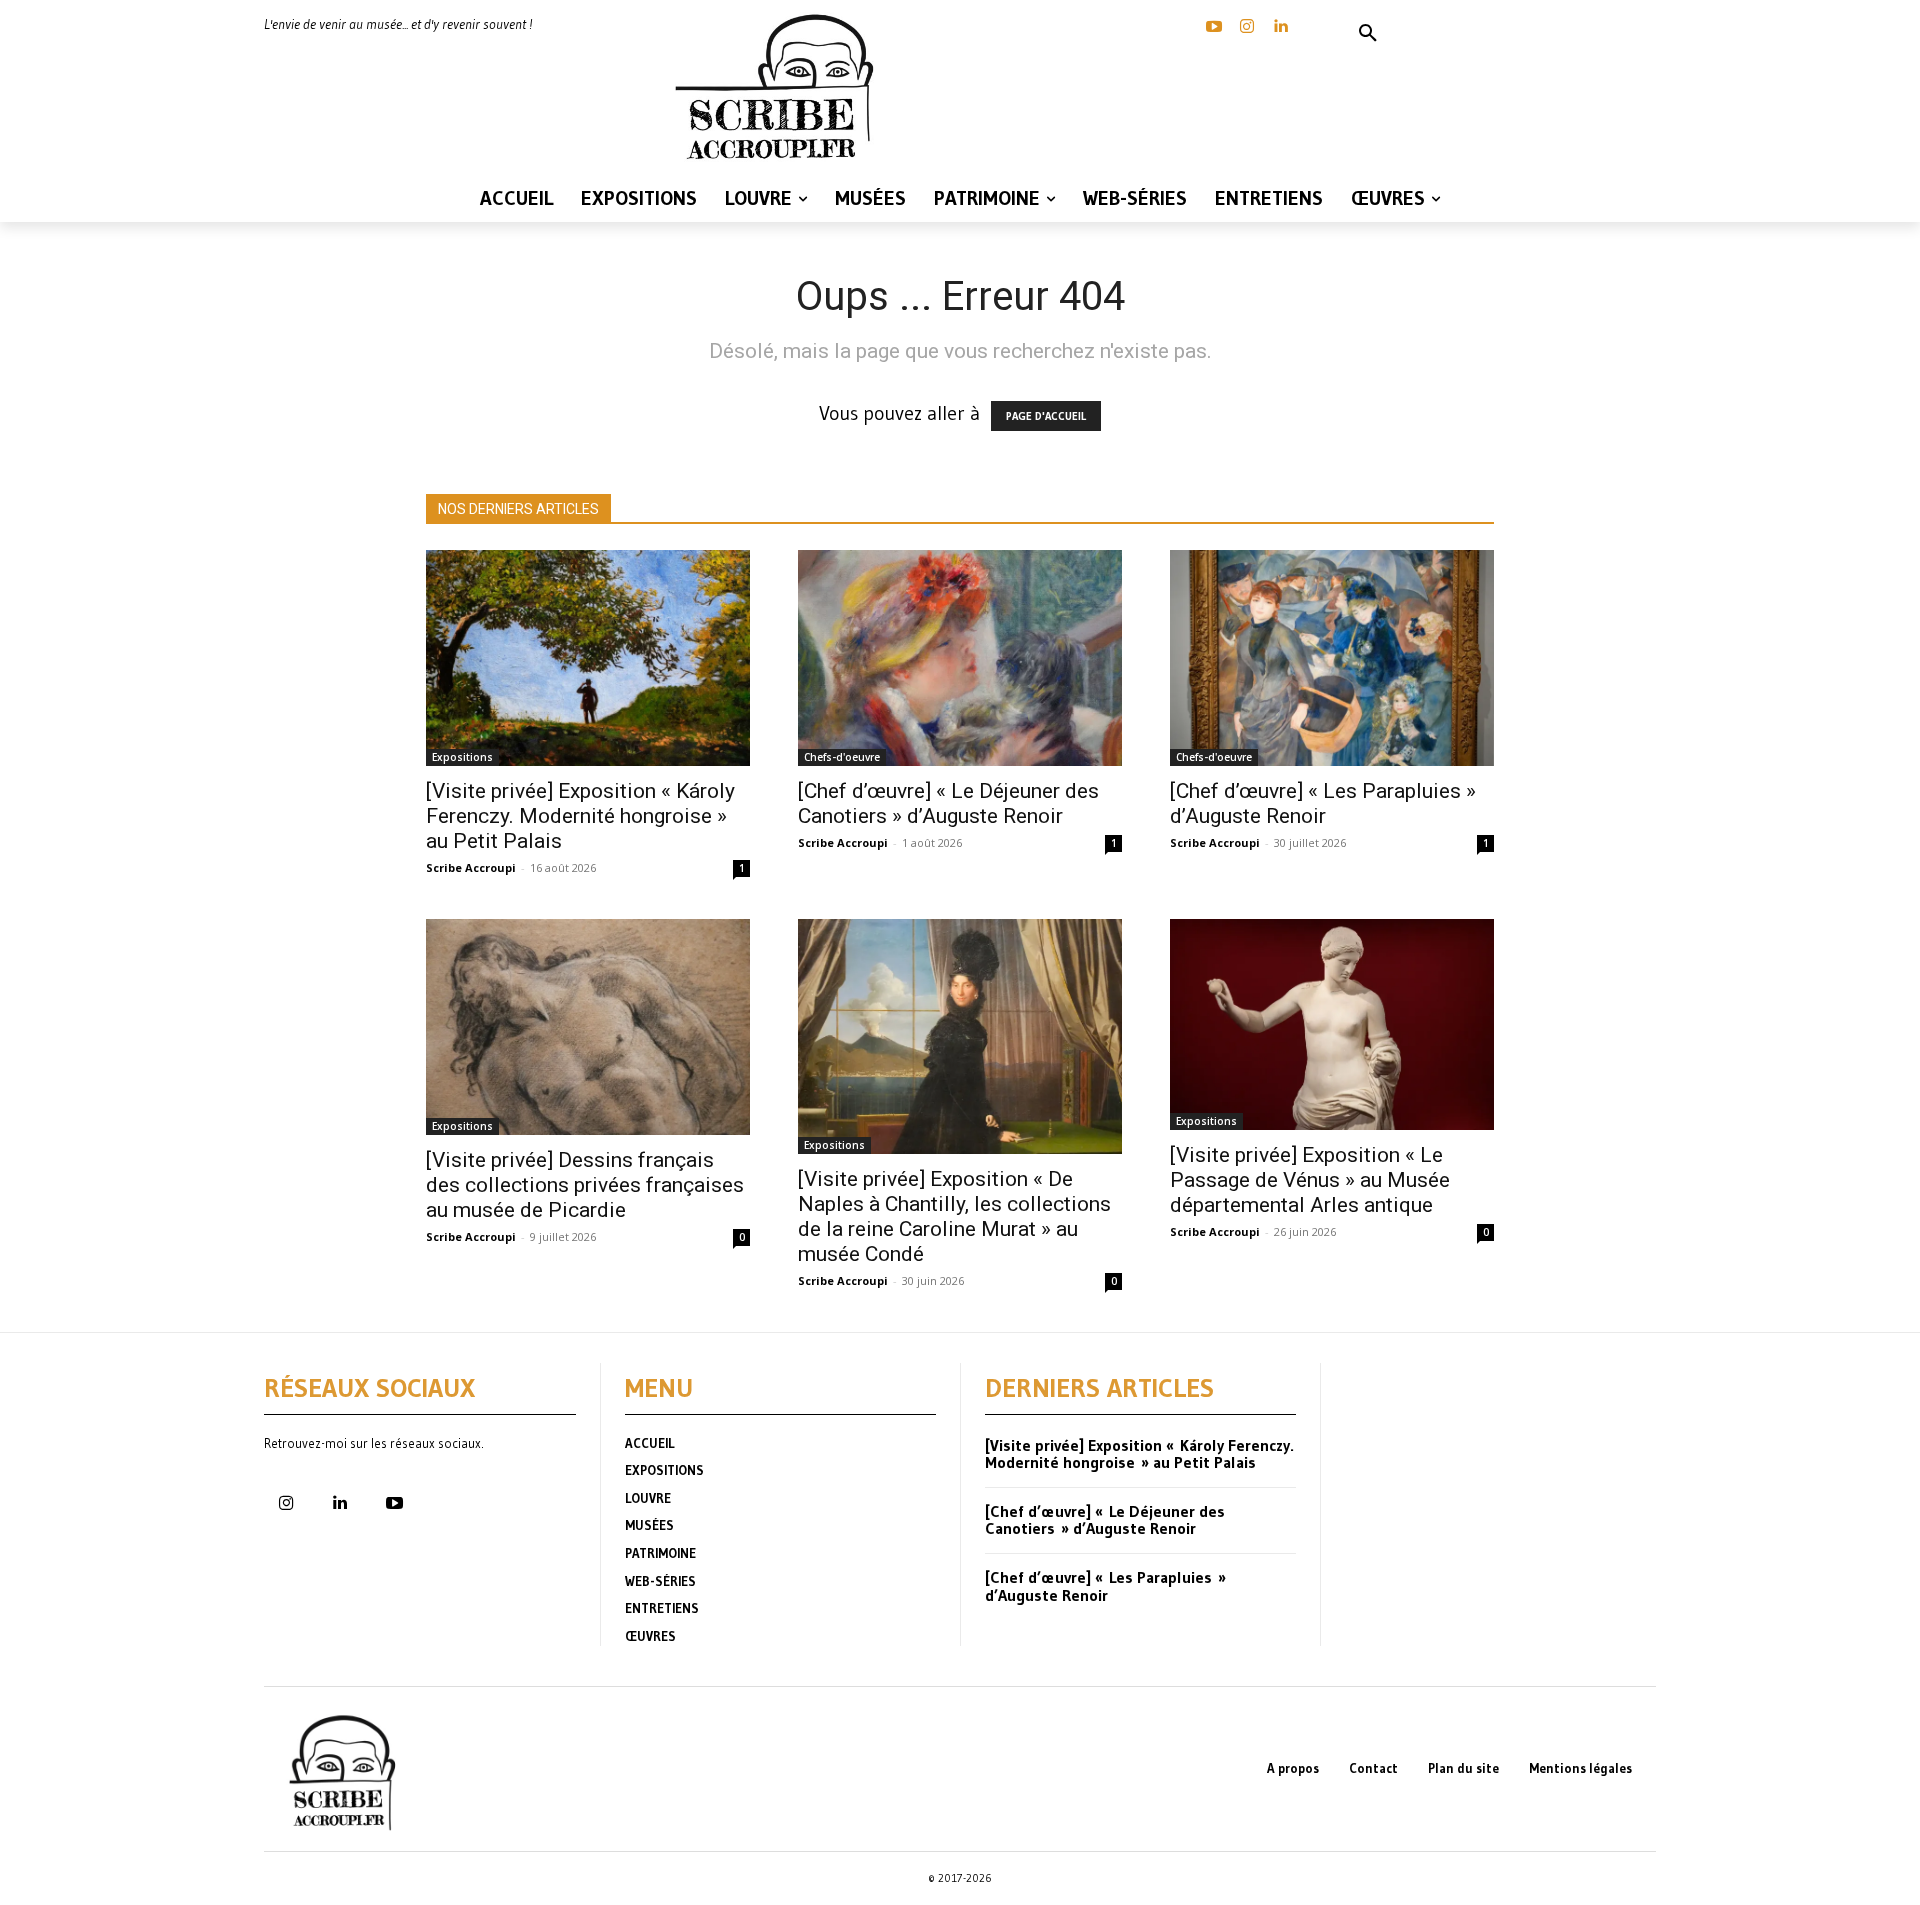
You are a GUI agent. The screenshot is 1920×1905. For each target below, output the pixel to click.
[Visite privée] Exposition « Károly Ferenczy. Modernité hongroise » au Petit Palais (580, 816)
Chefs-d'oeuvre (842, 757)
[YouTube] (1214, 27)
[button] (1368, 34)
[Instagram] (1247, 27)
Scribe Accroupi (471, 867)
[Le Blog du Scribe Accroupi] (780, 87)
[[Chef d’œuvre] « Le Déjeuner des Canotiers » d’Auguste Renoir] (960, 658)
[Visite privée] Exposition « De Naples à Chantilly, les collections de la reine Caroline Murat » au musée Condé (954, 1216)
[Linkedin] (1280, 27)
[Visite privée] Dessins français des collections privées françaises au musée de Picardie (585, 1185)
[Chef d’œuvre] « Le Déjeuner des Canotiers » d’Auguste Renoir (948, 803)
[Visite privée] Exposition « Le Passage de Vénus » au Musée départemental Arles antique (1310, 1180)
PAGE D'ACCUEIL (1046, 416)
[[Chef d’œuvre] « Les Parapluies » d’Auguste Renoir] (1332, 658)
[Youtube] (394, 1504)
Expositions (462, 757)
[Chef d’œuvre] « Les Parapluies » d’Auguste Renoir (1323, 803)
